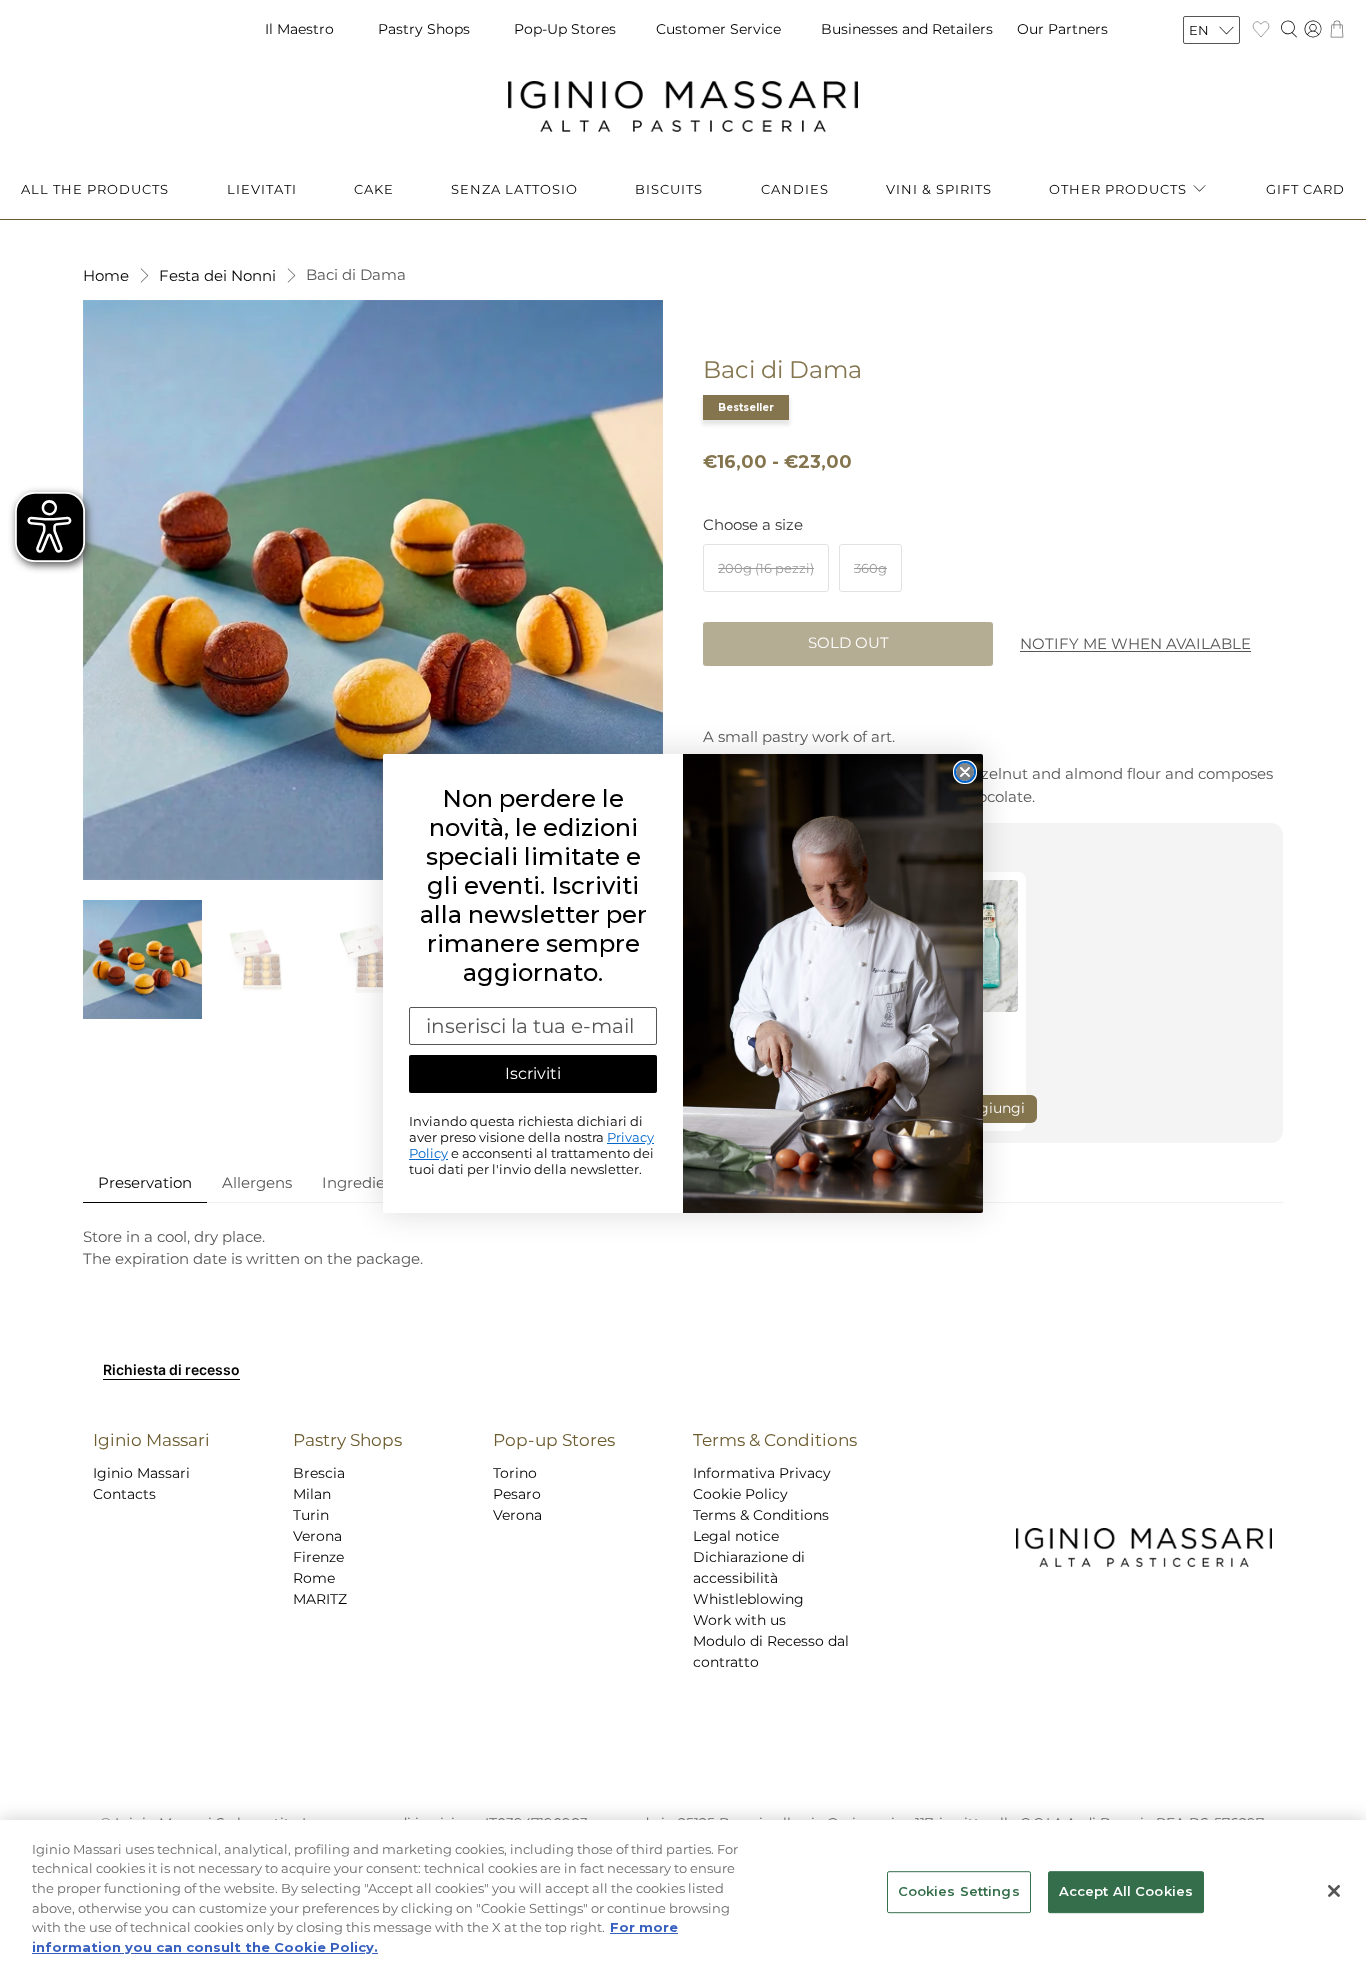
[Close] (1334, 1891)
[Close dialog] (965, 772)
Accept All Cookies (1126, 1892)
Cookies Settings (959, 1892)
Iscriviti (533, 1073)
